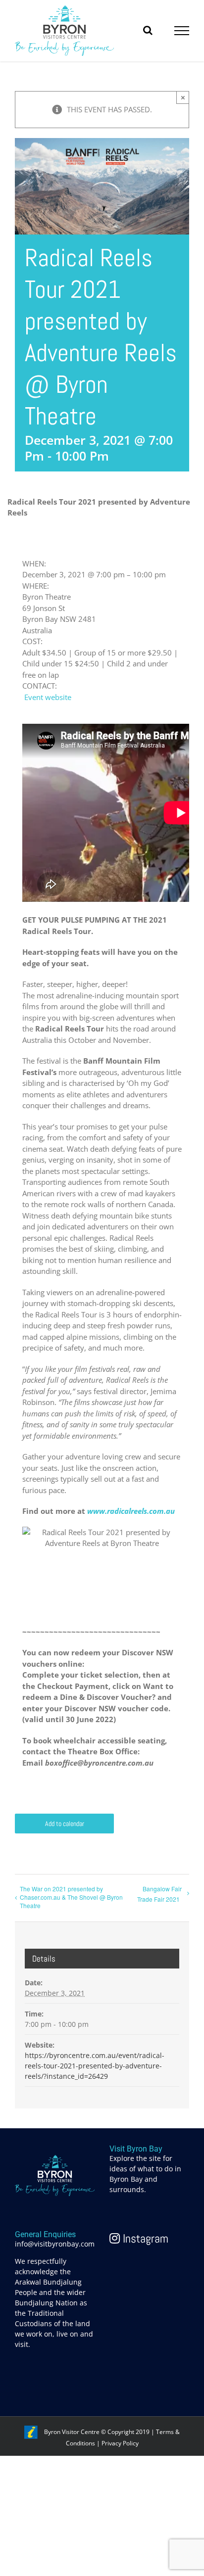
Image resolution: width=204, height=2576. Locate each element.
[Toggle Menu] (182, 31)
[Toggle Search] (148, 30)
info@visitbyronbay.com (55, 2244)
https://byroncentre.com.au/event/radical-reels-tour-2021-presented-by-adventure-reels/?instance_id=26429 (95, 2066)
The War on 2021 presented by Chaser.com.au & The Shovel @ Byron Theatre (71, 1897)
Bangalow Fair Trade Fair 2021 (159, 1894)
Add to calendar (65, 1824)
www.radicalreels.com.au (131, 1511)
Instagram (144, 2238)
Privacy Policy (120, 2443)
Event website (48, 697)
